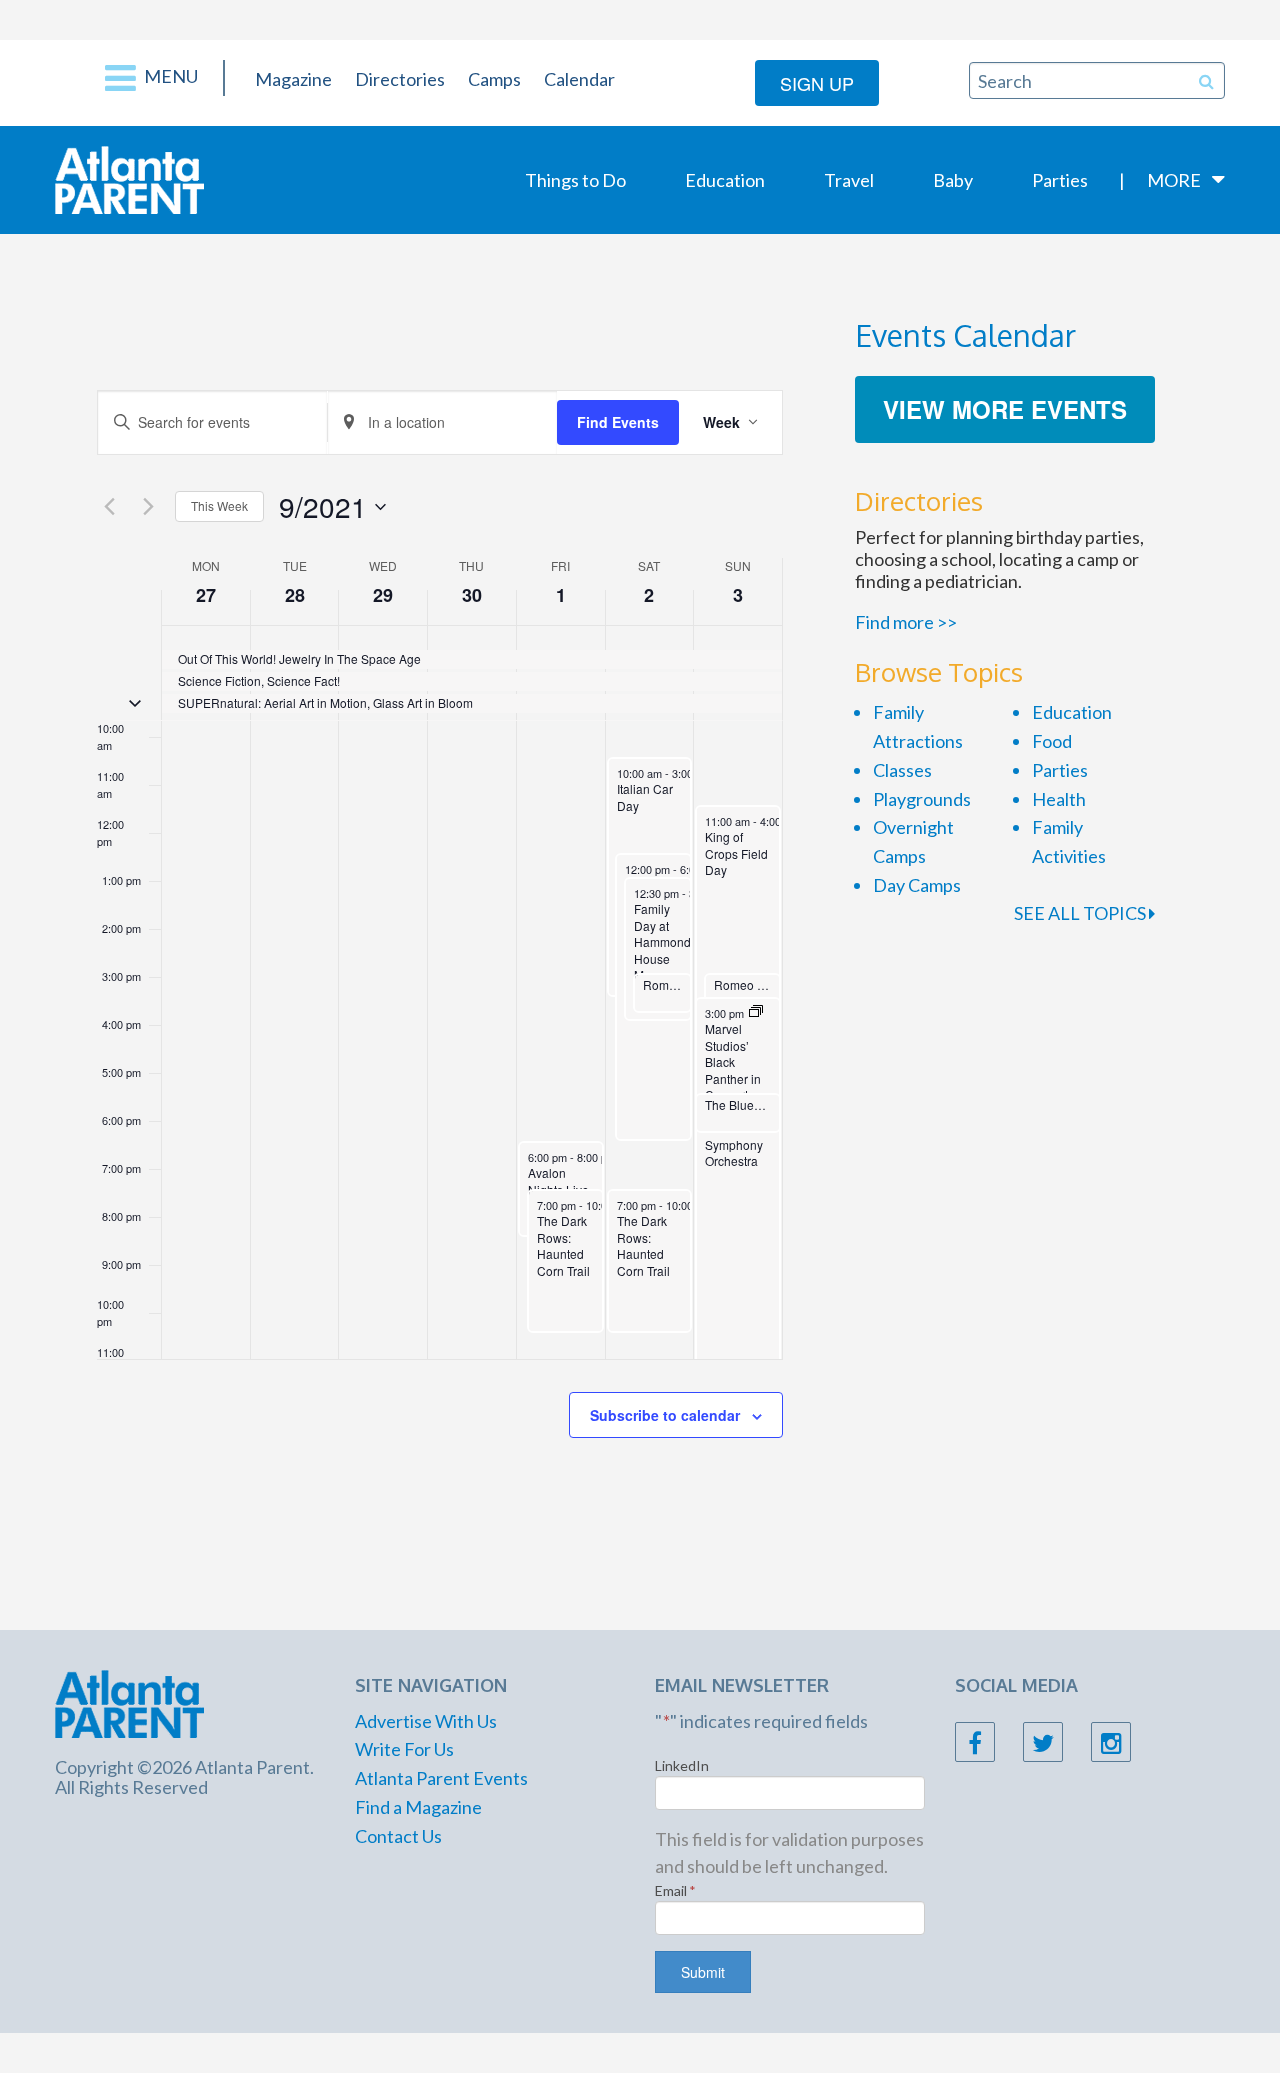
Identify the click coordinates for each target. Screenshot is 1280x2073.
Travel (849, 180)
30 (472, 595)
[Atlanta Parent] (129, 178)
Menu (169, 76)
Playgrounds (922, 799)
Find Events (618, 422)
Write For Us (404, 1749)
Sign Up (817, 83)
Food (1052, 741)
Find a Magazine (418, 1807)
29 (383, 595)
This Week (219, 505)
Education (725, 180)
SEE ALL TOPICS (1081, 913)
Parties (1060, 180)
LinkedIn (682, 1765)
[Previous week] (109, 507)
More (1174, 180)
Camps (494, 79)
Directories (400, 79)
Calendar (579, 79)
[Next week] (148, 507)
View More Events (1005, 409)
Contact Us (398, 1836)
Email (675, 1890)
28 (295, 595)
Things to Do (575, 180)
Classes (902, 770)
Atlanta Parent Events (441, 1778)
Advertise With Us (426, 1721)
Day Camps (917, 885)
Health (1059, 799)
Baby (953, 180)
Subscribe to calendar (665, 1415)
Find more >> (906, 622)
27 (206, 595)
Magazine (293, 79)
